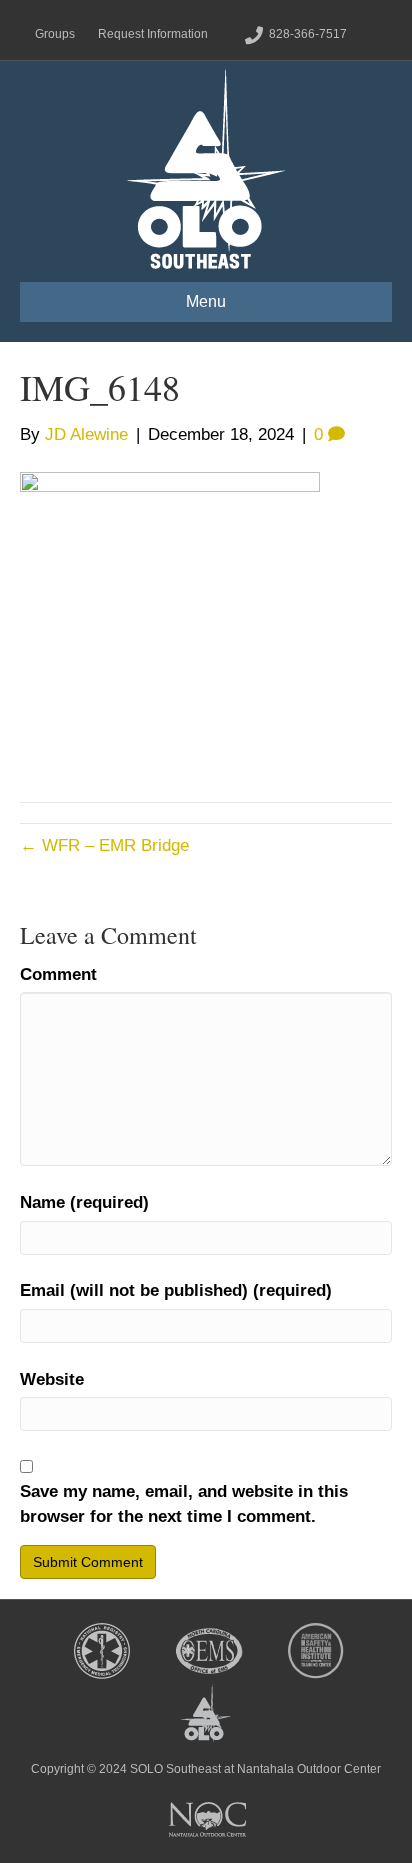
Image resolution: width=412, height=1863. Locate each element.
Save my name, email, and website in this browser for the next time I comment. (184, 1504)
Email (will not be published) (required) (176, 1290)
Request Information (153, 34)
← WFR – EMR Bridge (104, 845)
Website (52, 1379)
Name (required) (84, 1202)
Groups (55, 34)
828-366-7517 (308, 34)
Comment (58, 974)
